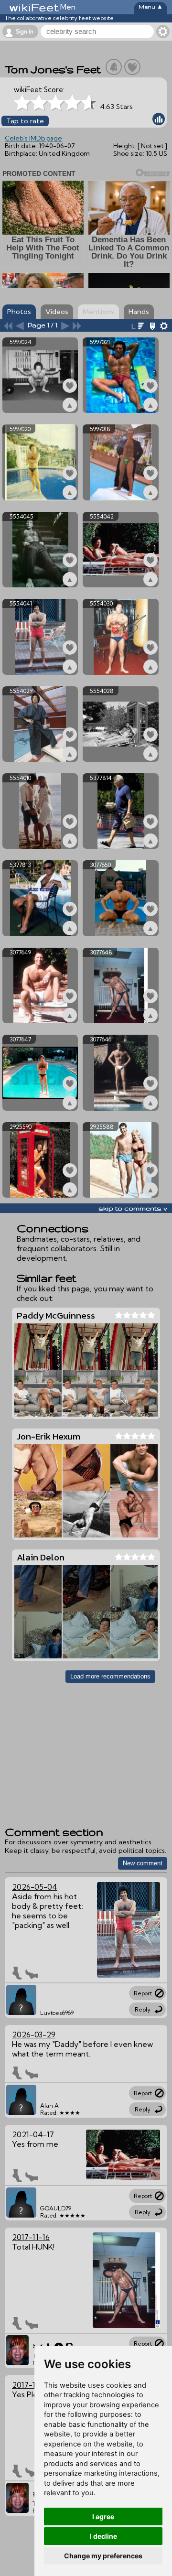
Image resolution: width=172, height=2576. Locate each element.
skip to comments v (133, 1208)
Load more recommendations (110, 1676)
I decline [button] (103, 2536)
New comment (143, 1863)
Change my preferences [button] (103, 2556)
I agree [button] (103, 2516)
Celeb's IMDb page (33, 138)
